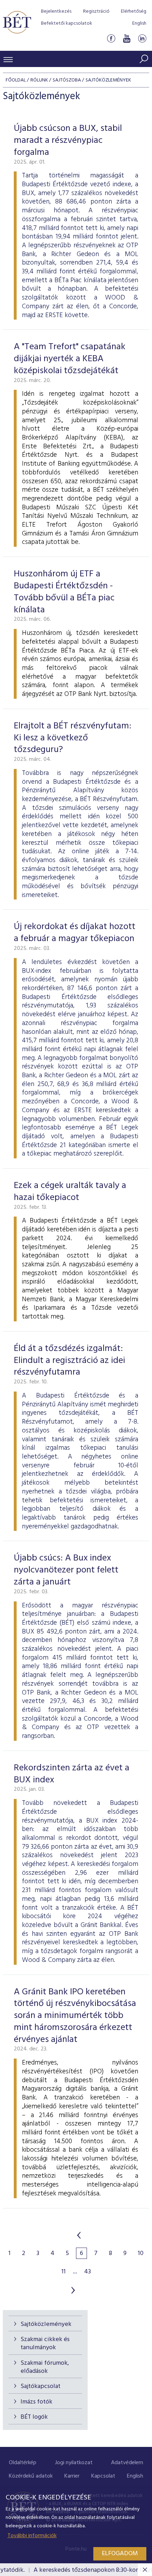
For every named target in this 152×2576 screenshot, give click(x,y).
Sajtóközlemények (46, 2324)
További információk (32, 2536)
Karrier (72, 2476)
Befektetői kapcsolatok (67, 23)
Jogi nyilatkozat (74, 2463)
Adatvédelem (127, 2463)
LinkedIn (142, 38)
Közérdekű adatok (31, 2476)
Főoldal (16, 80)
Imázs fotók (36, 2402)
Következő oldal (73, 2290)
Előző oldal (79, 2235)
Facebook (111, 38)
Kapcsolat (103, 2476)
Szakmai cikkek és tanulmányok (45, 2344)
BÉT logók (34, 2417)
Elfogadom (120, 2554)
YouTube (127, 38)
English (139, 23)
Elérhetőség (134, 11)
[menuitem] (23, 2463)
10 (141, 2254)
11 (64, 2272)
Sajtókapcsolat (40, 2386)
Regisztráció (96, 11)
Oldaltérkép (23, 2463)
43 (87, 2272)
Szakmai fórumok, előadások (45, 2367)
